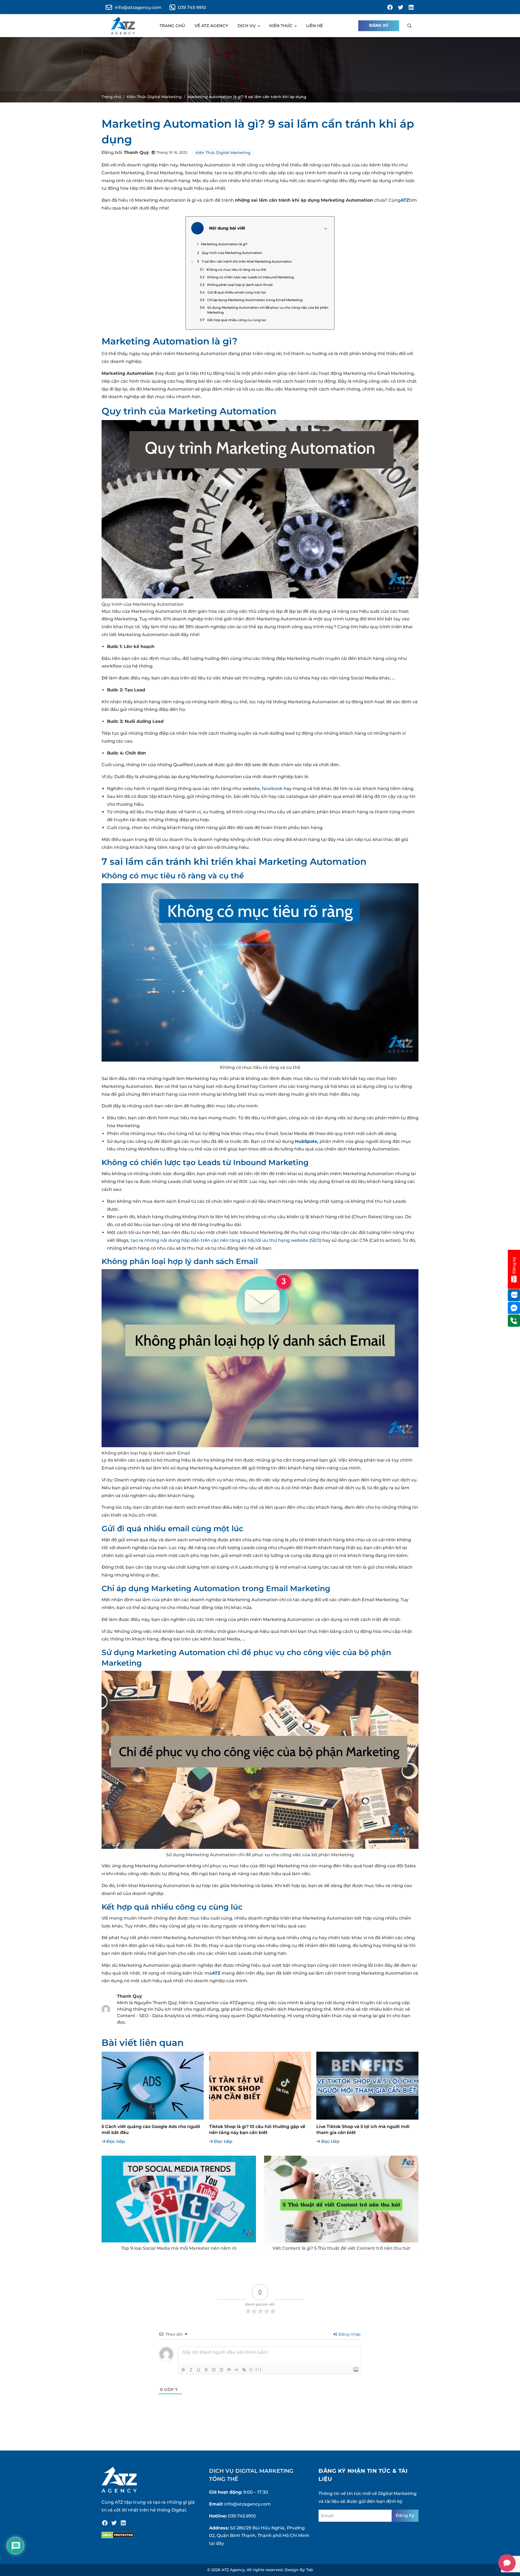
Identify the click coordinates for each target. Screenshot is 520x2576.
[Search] (409, 26)
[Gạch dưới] (199, 2370)
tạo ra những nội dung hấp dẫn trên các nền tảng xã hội (192, 1240)
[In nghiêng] (191, 2370)
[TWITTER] (401, 7)
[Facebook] (105, 2523)
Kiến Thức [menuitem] (281, 26)
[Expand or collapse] (325, 229)
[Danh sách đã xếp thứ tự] (214, 2370)
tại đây (217, 2543)
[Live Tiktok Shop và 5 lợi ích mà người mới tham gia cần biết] (367, 2086)
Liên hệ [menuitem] (314, 26)
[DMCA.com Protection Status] (118, 2535)
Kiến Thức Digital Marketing (154, 97)
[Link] (244, 2370)
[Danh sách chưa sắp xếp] (221, 2370)
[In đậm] (183, 2370)
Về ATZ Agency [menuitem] (211, 26)
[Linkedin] (123, 2523)
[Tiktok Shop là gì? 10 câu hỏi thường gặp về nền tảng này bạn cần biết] (260, 2086)
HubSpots (306, 1141)
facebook (272, 789)
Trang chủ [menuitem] (172, 26)
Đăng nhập (349, 2334)
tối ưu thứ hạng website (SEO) (288, 1240)
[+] (259, 2369)
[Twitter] (114, 2523)
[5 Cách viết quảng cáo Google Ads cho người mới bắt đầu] (153, 2086)
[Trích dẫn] (229, 2370)
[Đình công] (206, 2370)
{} (251, 2369)
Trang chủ (111, 97)
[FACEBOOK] (390, 7)
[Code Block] (236, 2370)
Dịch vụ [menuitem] (247, 26)
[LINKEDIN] (411, 7)
